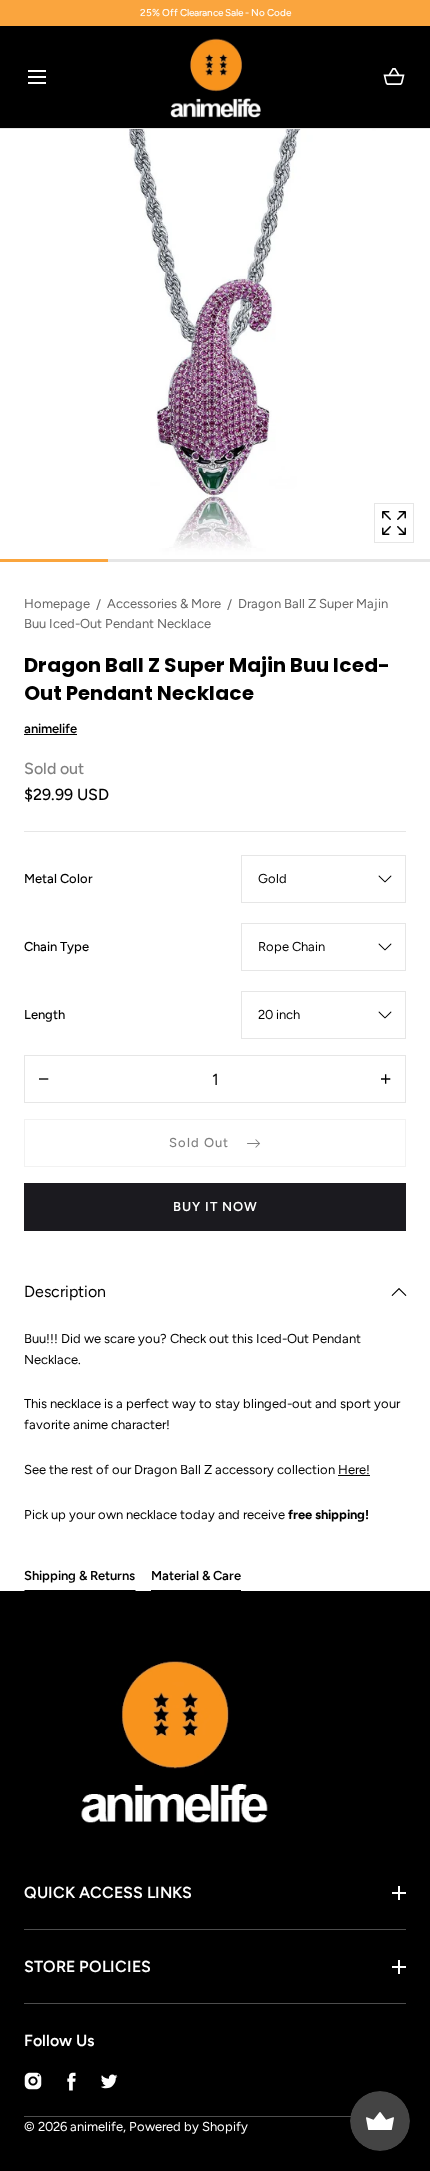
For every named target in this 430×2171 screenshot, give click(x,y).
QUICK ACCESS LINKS (108, 1892)
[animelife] (215, 77)
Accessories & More (164, 603)
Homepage (57, 603)
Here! (354, 1469)
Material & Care (196, 1575)
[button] (36, 76)
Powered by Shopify (188, 2126)
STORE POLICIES (87, 1966)
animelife (96, 2126)
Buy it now (215, 1206)
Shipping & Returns (79, 1575)
